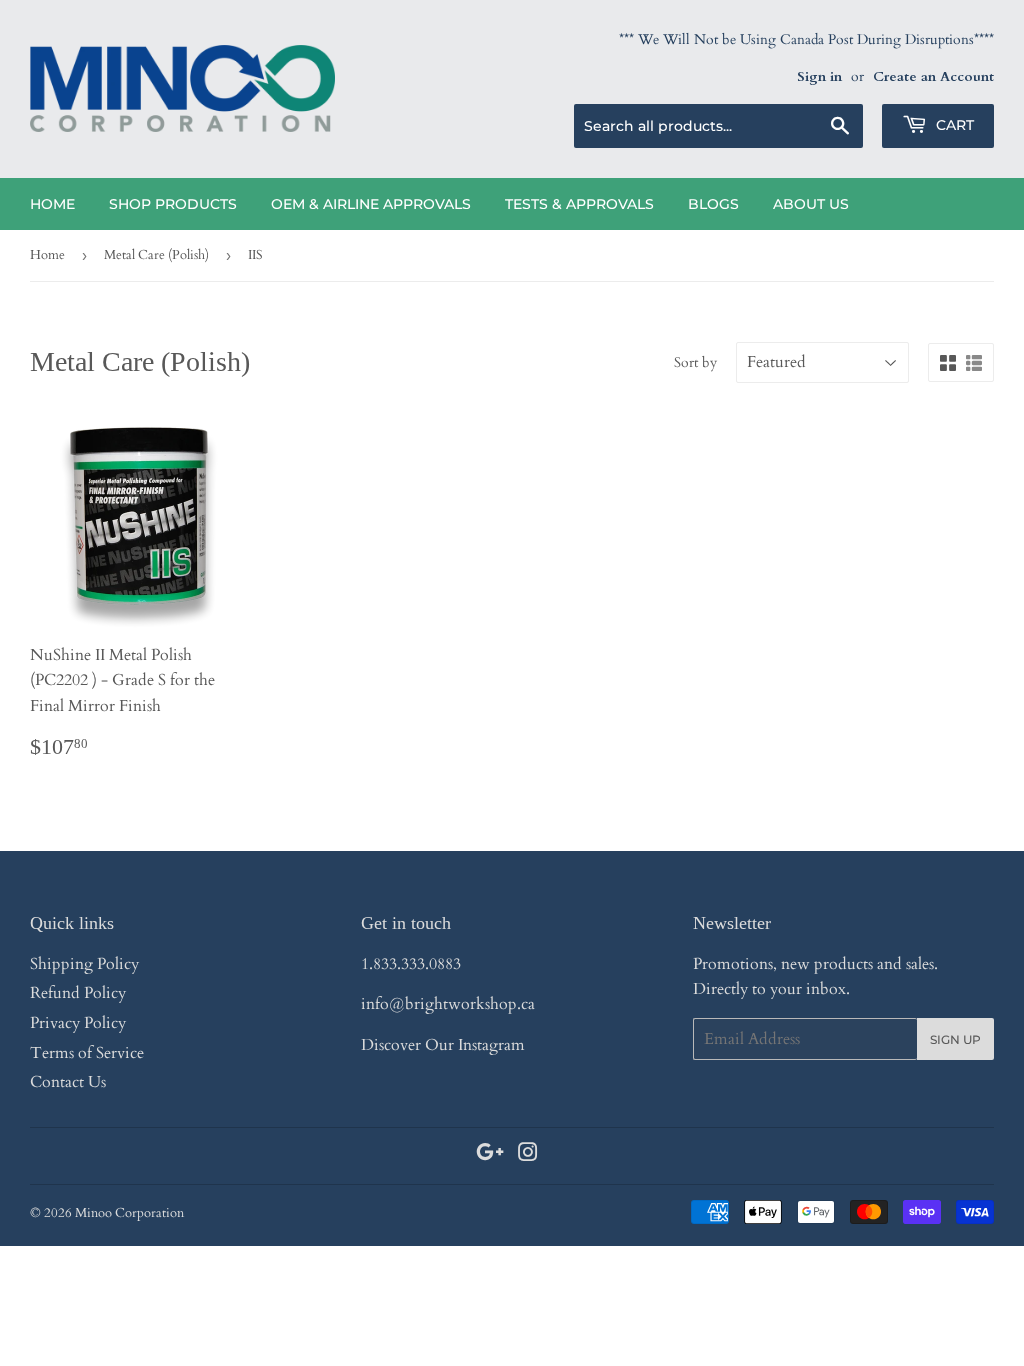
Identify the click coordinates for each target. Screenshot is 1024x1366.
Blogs (713, 204)
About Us (811, 204)
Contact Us (68, 1082)
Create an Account (933, 77)
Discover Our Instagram (443, 1045)
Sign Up (955, 1039)
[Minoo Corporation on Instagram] (528, 1155)
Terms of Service (87, 1053)
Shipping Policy (84, 964)
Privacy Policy (78, 1023)
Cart (953, 125)
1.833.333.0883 (411, 964)
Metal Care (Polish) (156, 255)
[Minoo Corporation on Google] (490, 1155)
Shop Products (173, 204)
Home (52, 204)
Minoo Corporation (129, 1213)
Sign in (819, 77)
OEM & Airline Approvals (371, 204)
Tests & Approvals (579, 204)
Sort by (695, 362)
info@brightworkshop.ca (448, 1004)
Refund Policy (78, 993)
